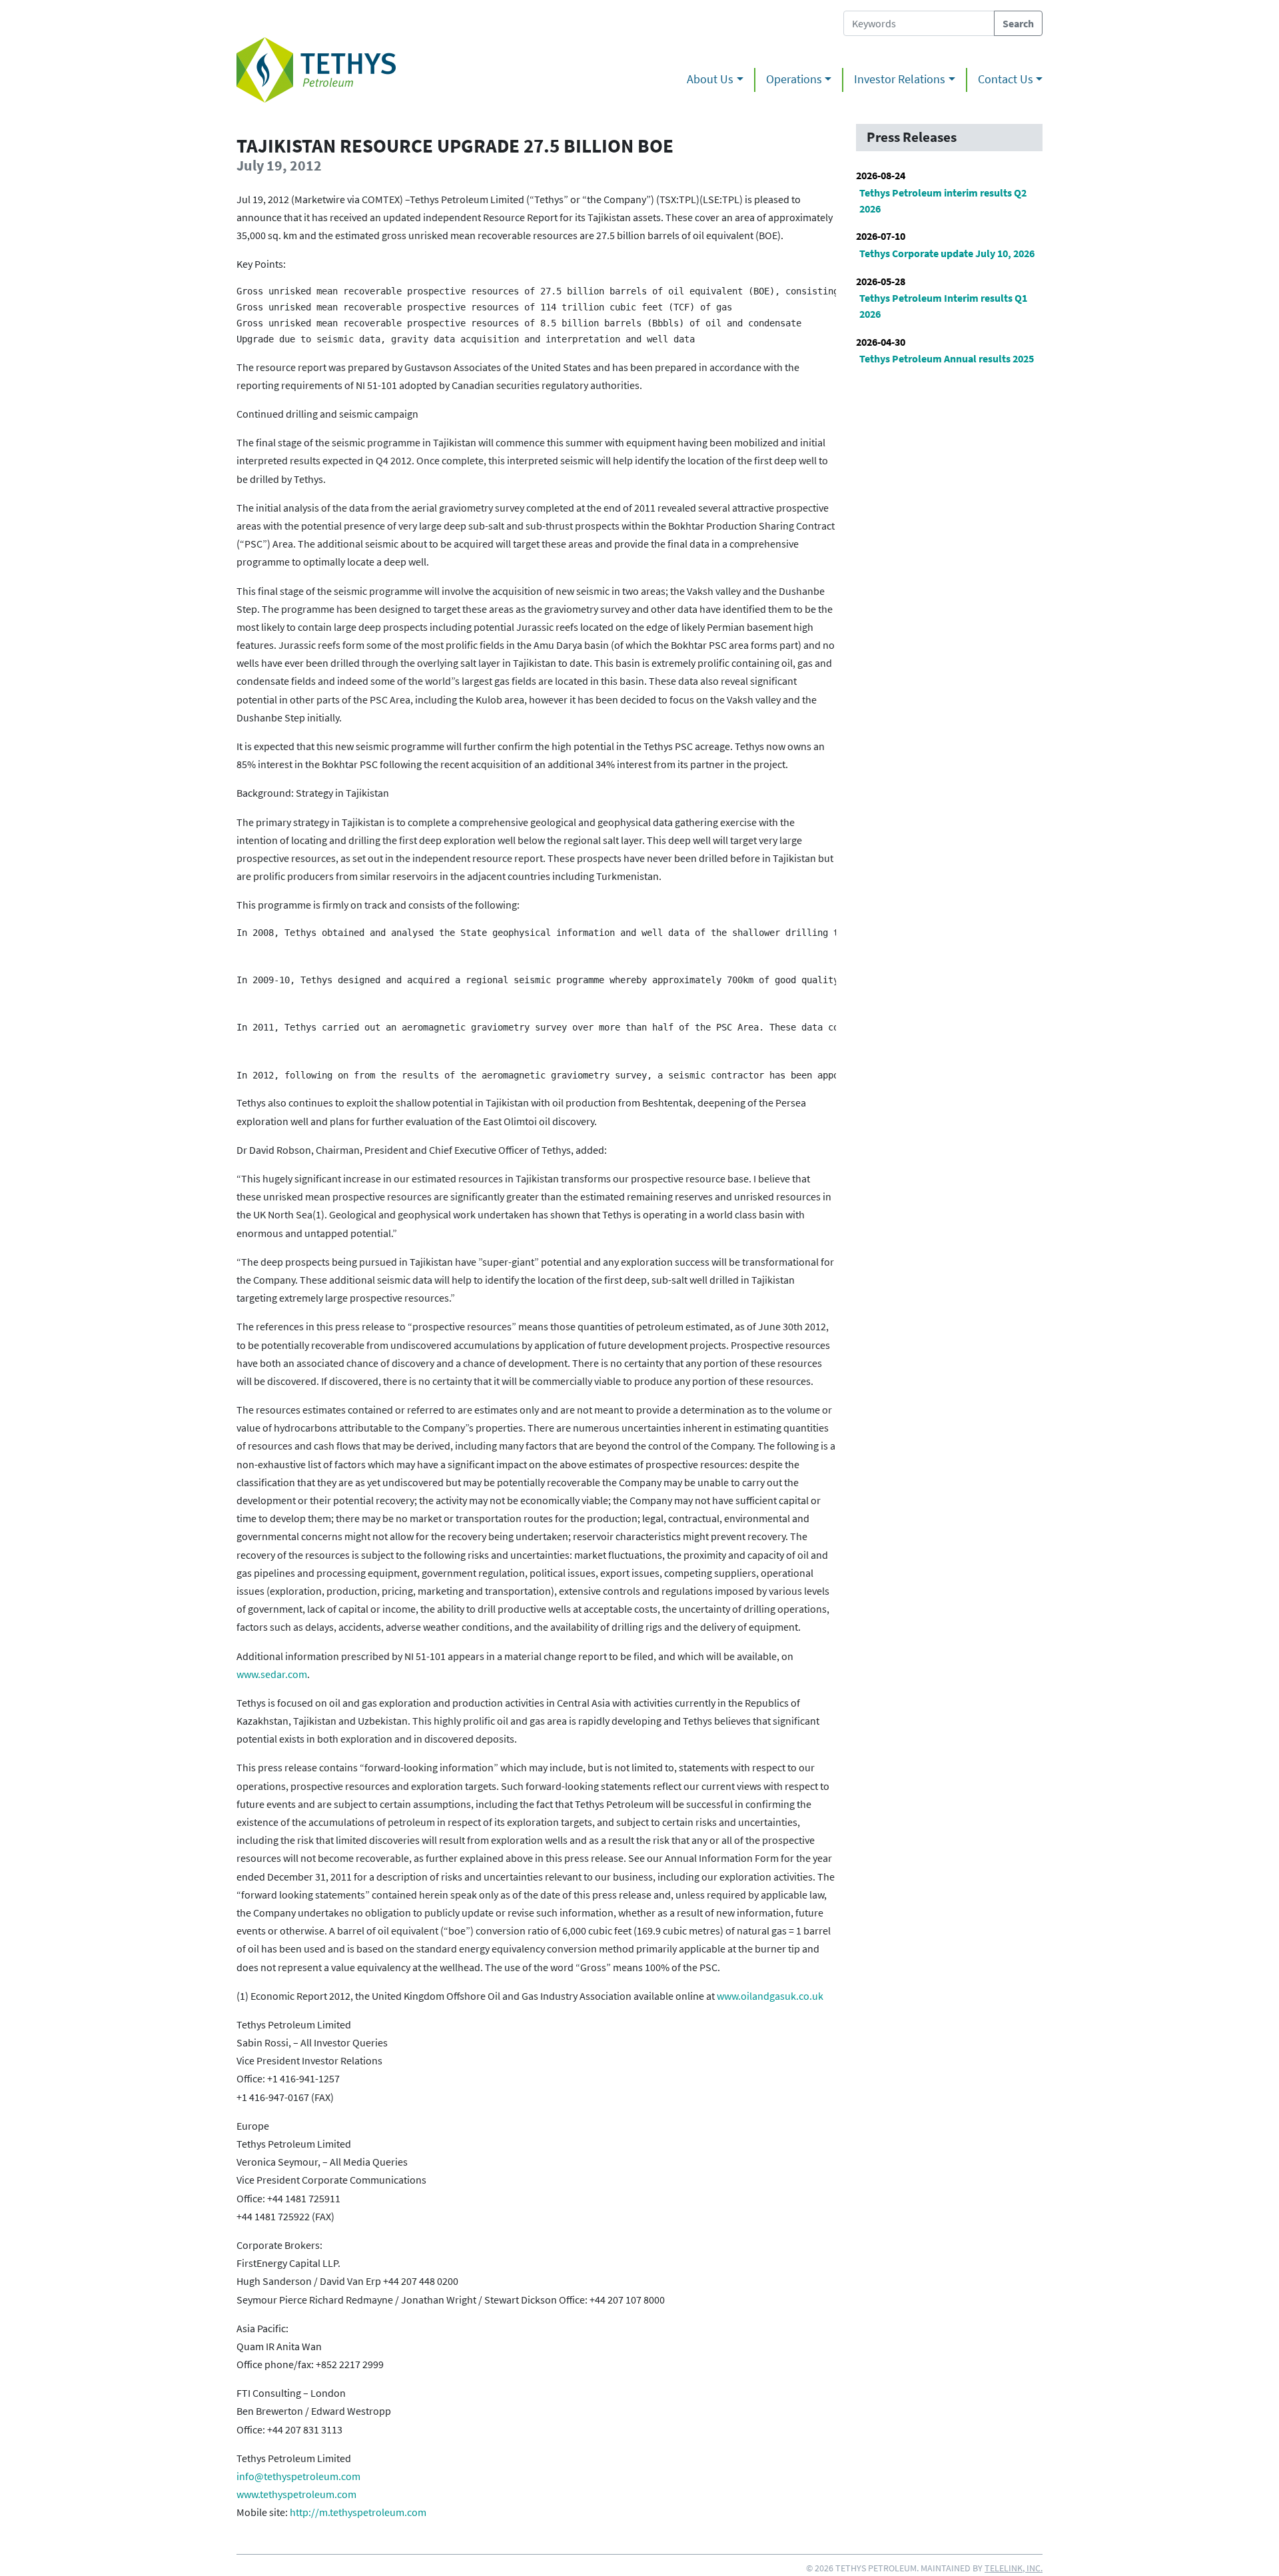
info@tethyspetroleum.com (298, 2476)
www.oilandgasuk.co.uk (770, 1996)
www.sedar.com (272, 1674)
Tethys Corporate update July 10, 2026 (947, 253)
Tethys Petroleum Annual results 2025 (947, 358)
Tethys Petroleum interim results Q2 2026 (943, 201)
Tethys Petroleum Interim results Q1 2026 (943, 306)
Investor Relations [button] (900, 79)
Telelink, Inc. (1014, 2568)
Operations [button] (794, 79)
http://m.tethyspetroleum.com (358, 2512)
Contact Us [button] (1006, 79)
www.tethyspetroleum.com (296, 2494)
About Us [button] (710, 79)
